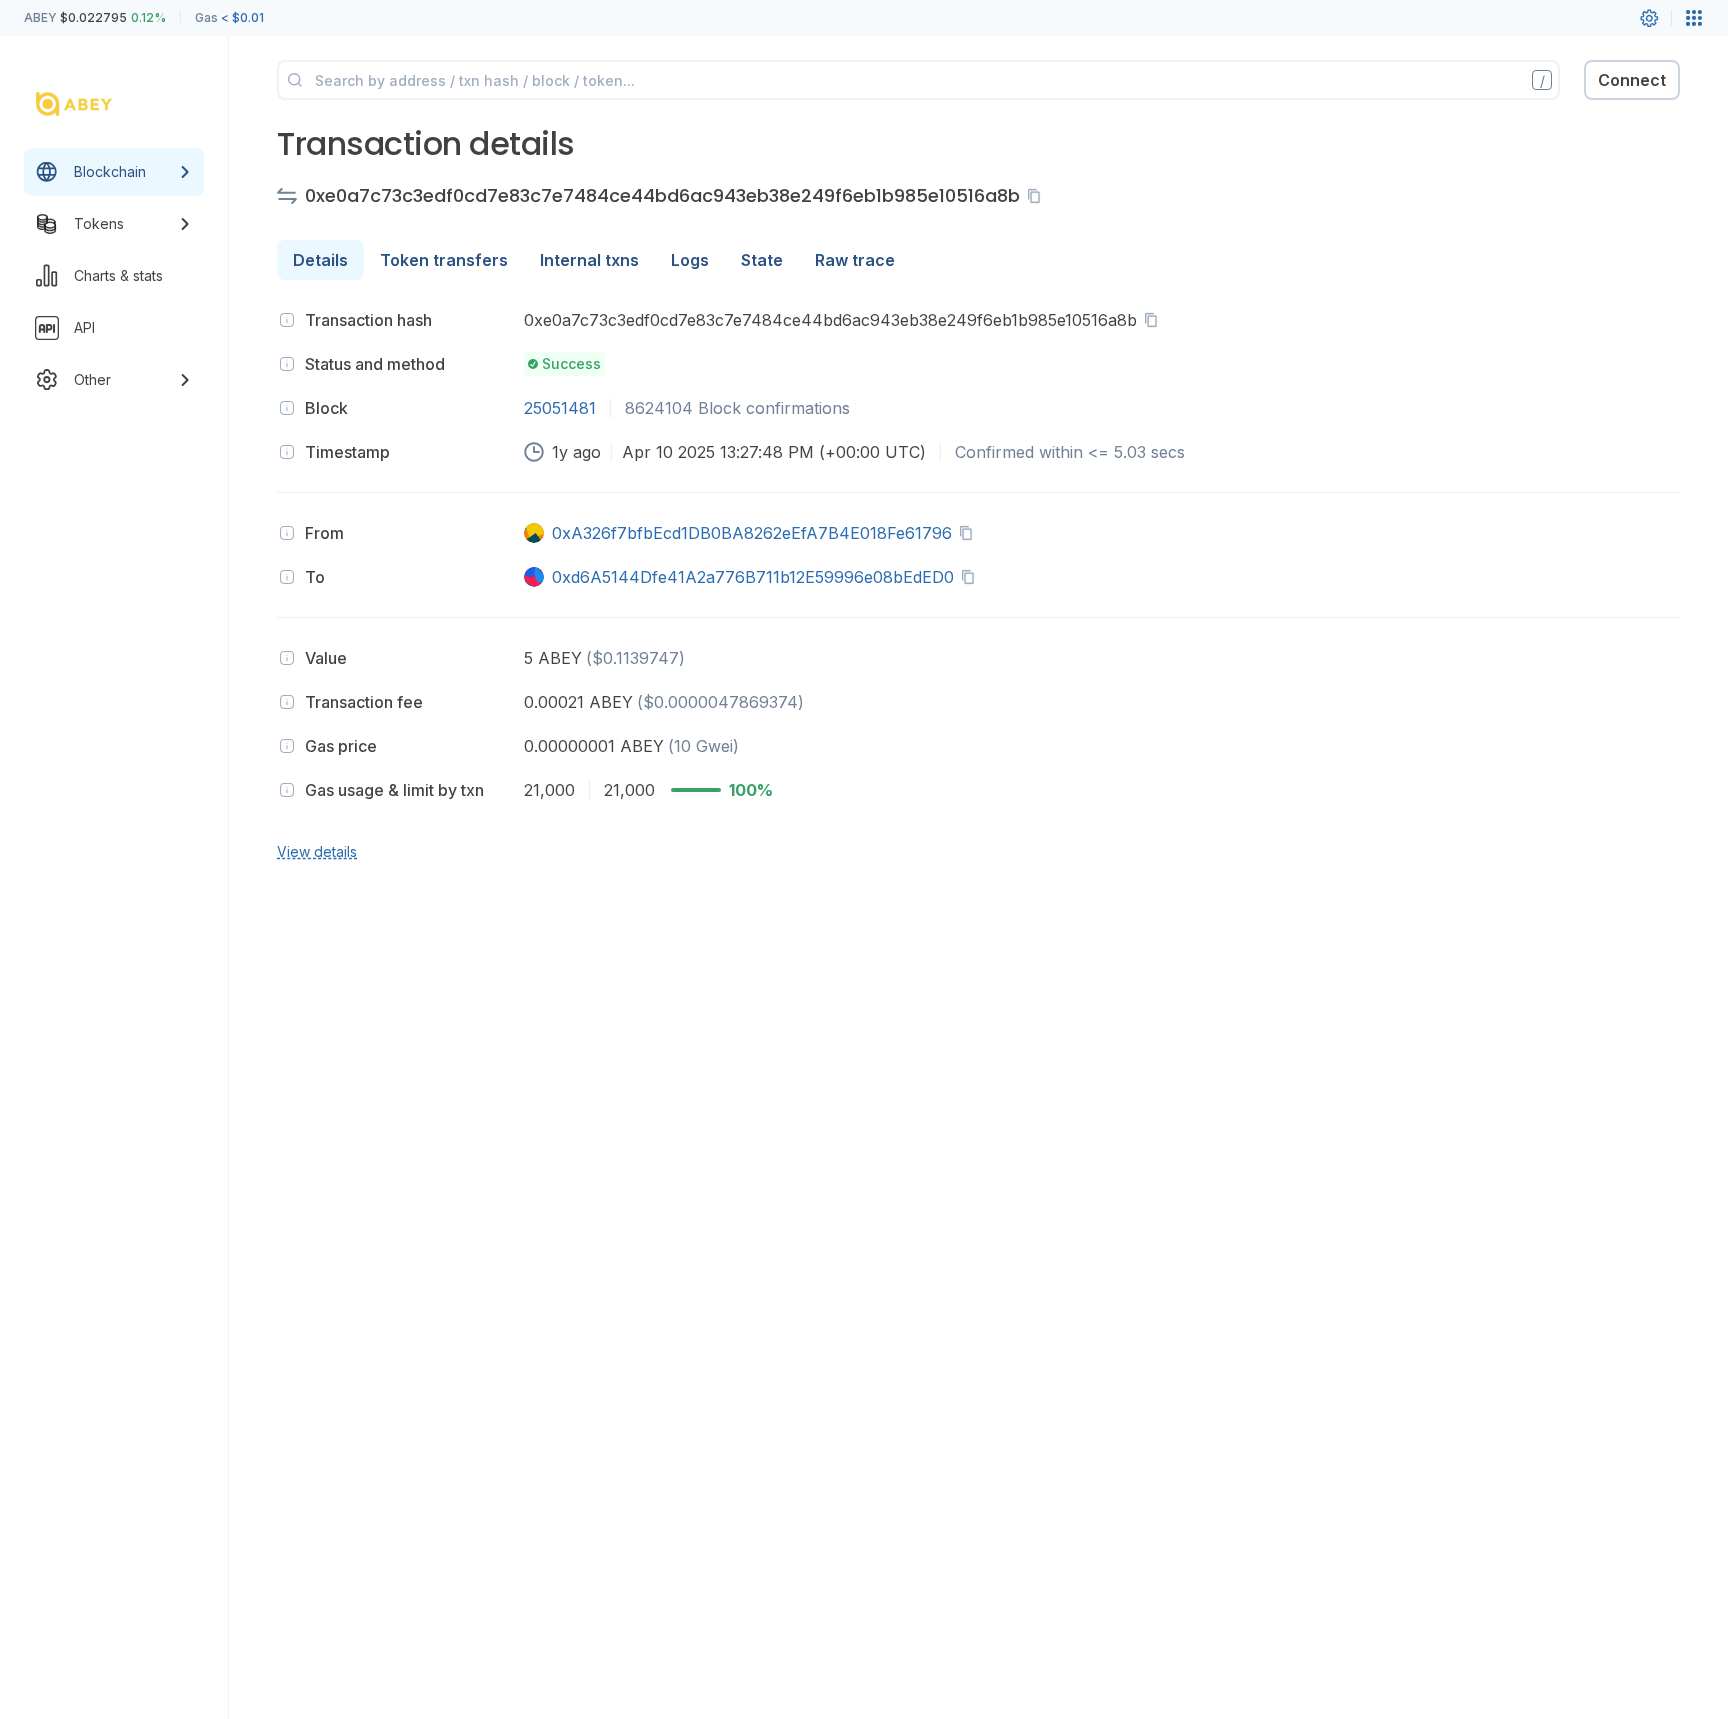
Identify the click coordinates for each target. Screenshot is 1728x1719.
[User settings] (1649, 18)
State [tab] (762, 260)
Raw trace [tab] (855, 260)
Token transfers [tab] (444, 260)
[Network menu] (1694, 18)
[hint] (287, 320)
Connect (1632, 80)
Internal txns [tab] (589, 260)
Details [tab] (320, 260)
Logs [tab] (690, 260)
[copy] (1038, 196)
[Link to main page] (96, 104)
